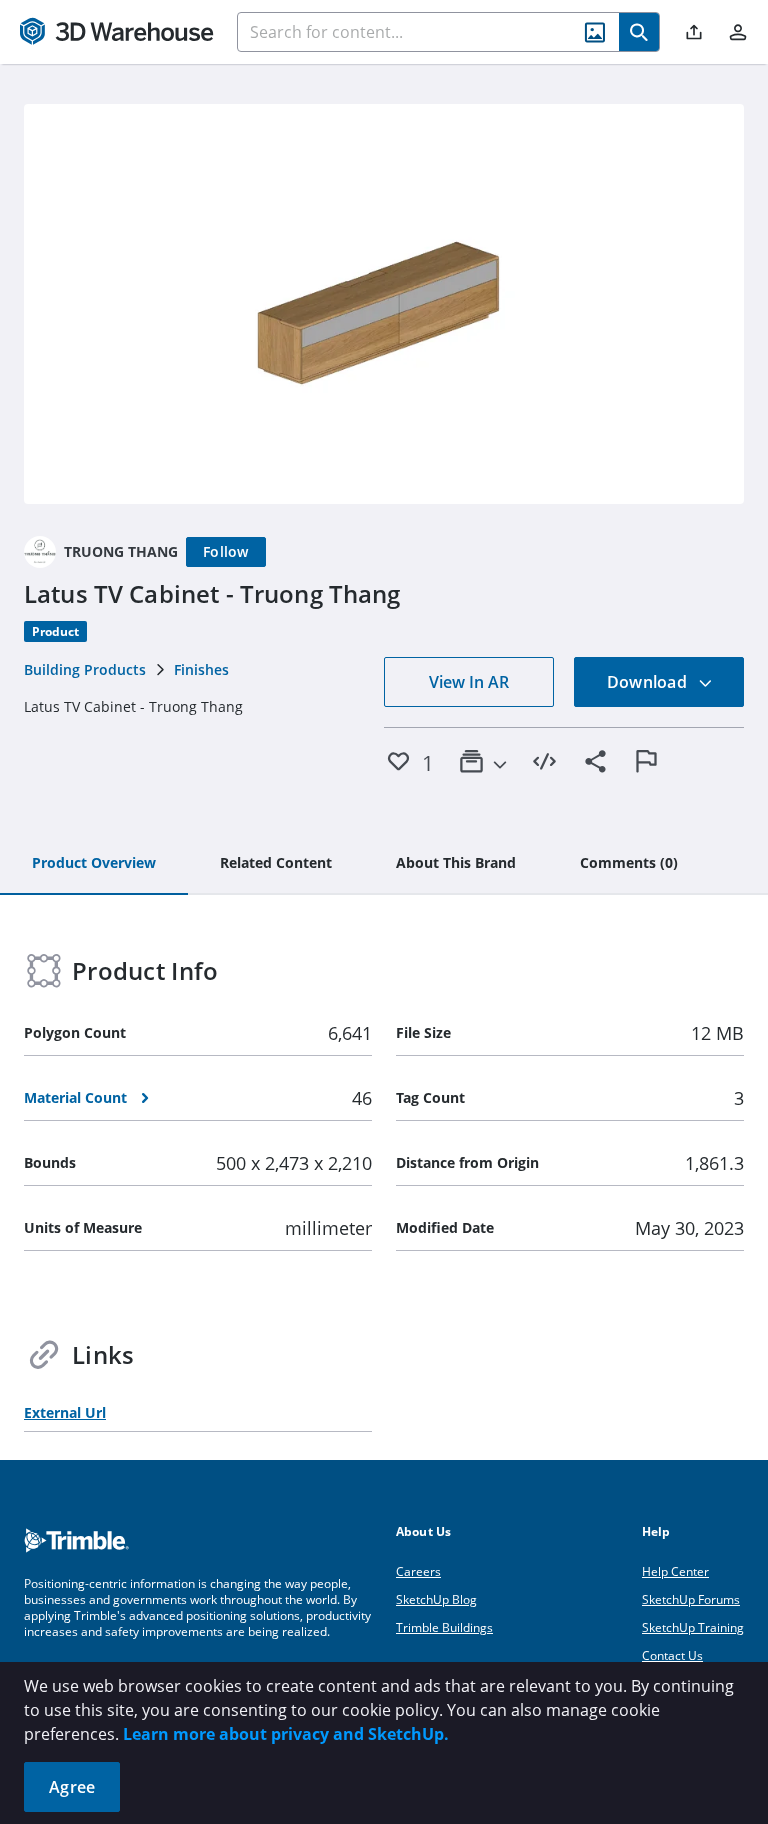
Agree (72, 1787)
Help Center (675, 1571)
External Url (65, 1412)
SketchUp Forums (691, 1599)
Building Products (85, 669)
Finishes (201, 669)
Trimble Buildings (444, 1627)
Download (649, 682)
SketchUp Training (693, 1627)
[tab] (94, 864)
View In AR (469, 682)
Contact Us (672, 1655)
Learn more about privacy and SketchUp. (286, 1734)
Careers (418, 1571)
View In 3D (384, 304)
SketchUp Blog (436, 1599)
